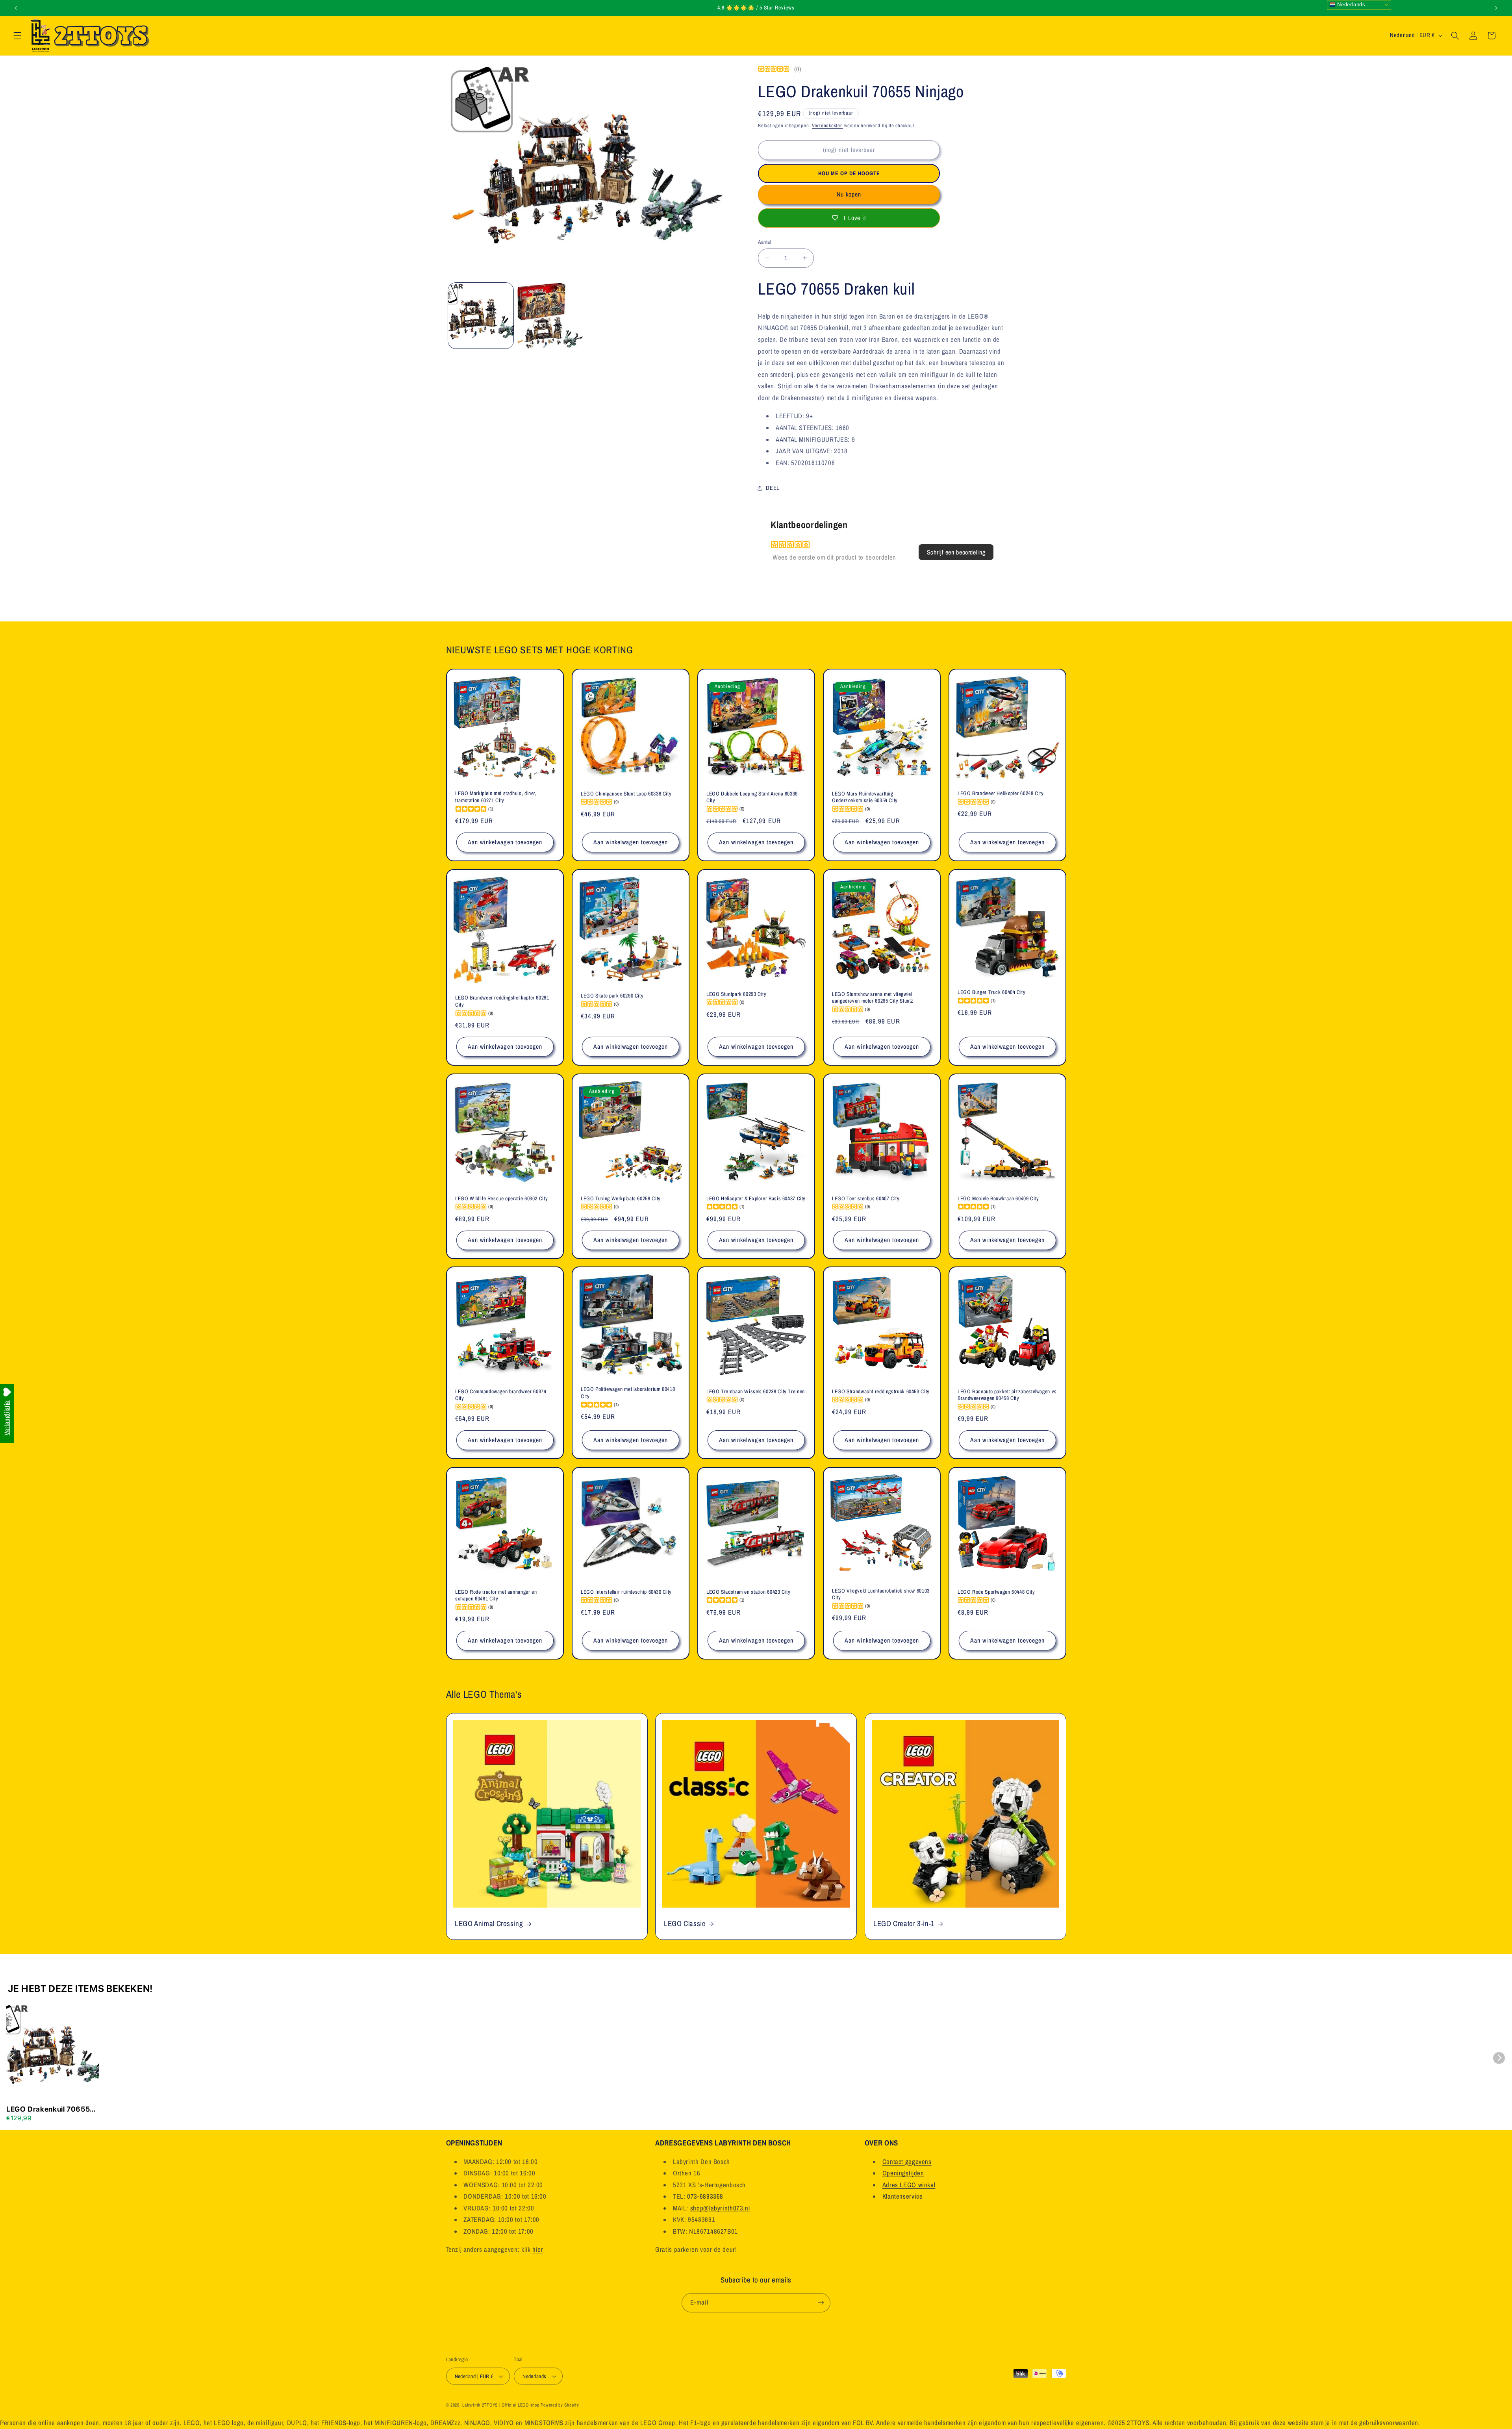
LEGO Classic (685, 1924)
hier (538, 2250)
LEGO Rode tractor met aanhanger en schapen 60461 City (496, 1596)
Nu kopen (849, 194)
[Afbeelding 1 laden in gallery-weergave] (481, 315)
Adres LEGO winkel (909, 2185)
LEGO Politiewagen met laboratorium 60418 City (628, 1393)
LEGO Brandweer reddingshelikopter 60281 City (502, 1001)
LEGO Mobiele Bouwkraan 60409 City (998, 1198)
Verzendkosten (827, 125)
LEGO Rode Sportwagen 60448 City (996, 1592)
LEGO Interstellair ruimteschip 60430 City (626, 1592)
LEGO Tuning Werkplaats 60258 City (621, 1198)
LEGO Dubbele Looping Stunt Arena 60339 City (752, 797)
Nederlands (1351, 5)
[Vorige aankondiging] (16, 8)
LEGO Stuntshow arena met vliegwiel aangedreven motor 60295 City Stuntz (873, 998)
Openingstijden (903, 2173)
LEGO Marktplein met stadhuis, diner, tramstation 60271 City (496, 797)
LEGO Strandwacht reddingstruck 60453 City (881, 1392)
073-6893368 (705, 2197)
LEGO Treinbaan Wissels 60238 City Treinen (756, 1392)
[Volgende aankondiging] (1496, 8)
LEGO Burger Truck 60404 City (992, 992)
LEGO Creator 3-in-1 (904, 1924)
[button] (17, 35)
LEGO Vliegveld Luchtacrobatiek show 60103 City (881, 1594)
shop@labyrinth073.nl (720, 2208)
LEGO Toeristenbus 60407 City (866, 1198)
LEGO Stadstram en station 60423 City (749, 1592)
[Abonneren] (821, 2302)
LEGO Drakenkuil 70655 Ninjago (48, 2110)
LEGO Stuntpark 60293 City (737, 994)
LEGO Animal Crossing (489, 1924)
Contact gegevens (907, 2162)
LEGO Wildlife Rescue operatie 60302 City (501, 1198)
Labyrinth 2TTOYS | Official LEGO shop (501, 2405)
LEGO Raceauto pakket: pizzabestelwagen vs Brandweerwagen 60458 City (1007, 1395)
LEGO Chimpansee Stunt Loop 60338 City (626, 794)
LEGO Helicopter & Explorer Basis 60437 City (756, 1198)
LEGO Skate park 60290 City (612, 996)
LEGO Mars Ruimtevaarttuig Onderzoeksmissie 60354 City (865, 797)
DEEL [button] (773, 488)
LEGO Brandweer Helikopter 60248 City (1001, 793)
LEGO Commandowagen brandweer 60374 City (501, 1395)
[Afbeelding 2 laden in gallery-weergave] (550, 315)
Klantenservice (903, 2197)
